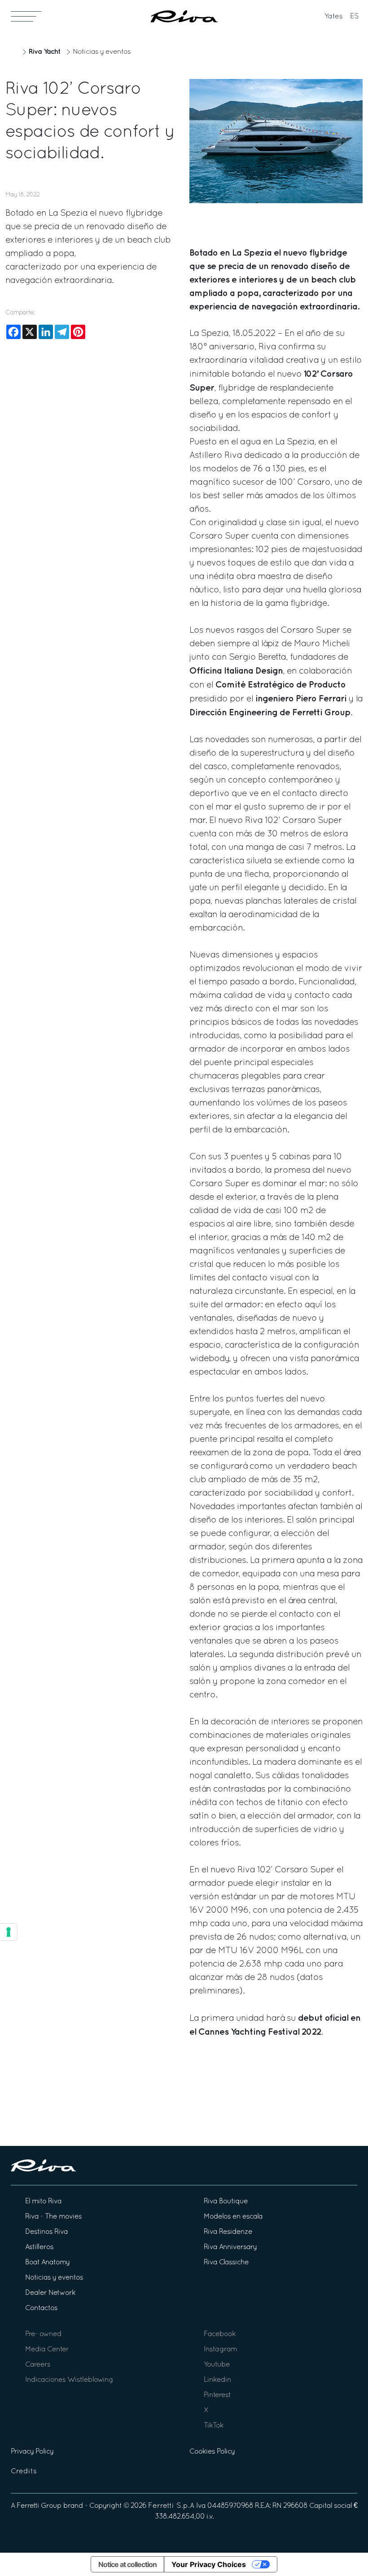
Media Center (47, 2350)
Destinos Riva (46, 2232)
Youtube (217, 2365)
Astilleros (39, 2247)
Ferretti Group (39, 2506)
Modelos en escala (233, 2217)
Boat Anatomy (47, 2263)
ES (355, 17)
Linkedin (217, 2380)
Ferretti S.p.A (171, 2506)
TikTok (214, 2426)
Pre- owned (43, 2334)
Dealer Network (50, 2293)
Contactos (41, 2308)
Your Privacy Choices (209, 2564)
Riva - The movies (53, 2217)
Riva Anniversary (230, 2247)
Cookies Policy (212, 2452)
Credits (24, 2472)
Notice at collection (127, 2564)
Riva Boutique (226, 2202)
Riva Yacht (44, 52)
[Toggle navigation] (26, 16)
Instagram (220, 2350)
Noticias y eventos (102, 52)
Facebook (220, 2334)
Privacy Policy (32, 2452)
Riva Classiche (226, 2263)
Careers (38, 2365)
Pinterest (217, 2395)
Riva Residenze (228, 2232)
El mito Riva (43, 2202)
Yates (334, 17)
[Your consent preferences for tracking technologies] (9, 1932)
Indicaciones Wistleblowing (69, 2380)
